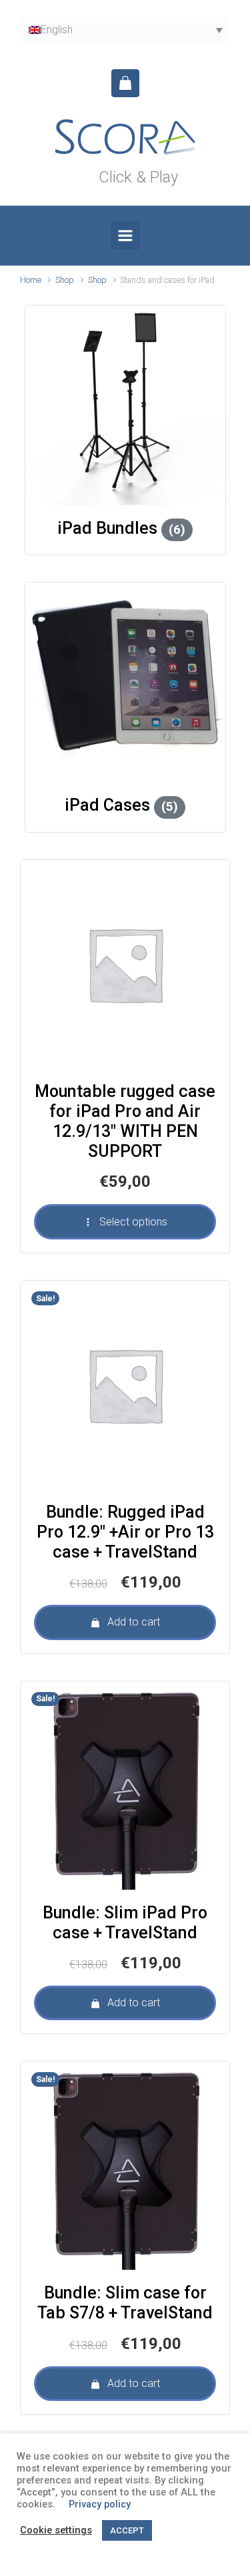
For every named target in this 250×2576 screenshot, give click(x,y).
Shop (65, 280)
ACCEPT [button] (127, 2530)
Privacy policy (100, 2504)
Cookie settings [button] (56, 2530)
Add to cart (134, 1622)
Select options (133, 1222)
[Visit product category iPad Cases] (125, 682)
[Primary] (125, 236)
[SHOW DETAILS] (125, 964)
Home (31, 280)
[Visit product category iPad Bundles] (125, 405)
